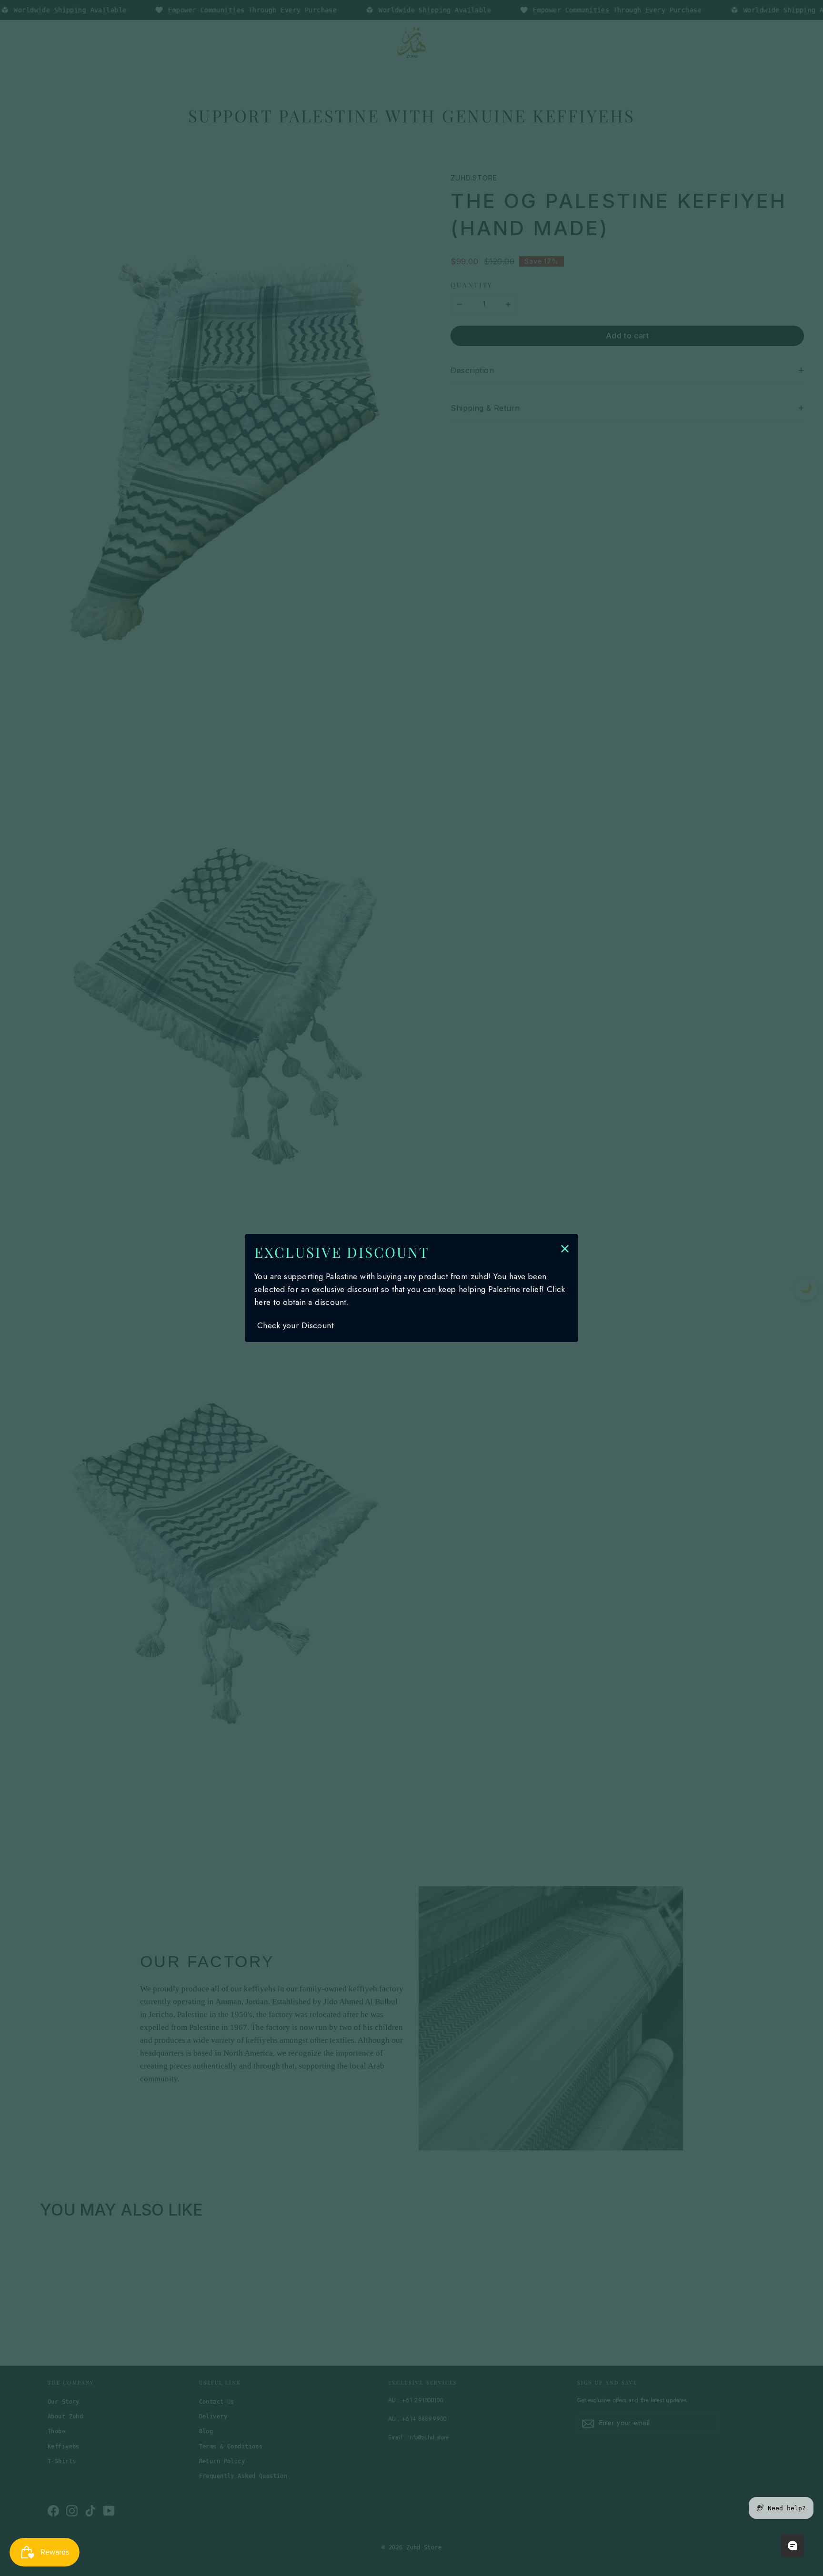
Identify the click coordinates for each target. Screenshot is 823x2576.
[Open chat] (793, 2546)
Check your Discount (295, 1325)
